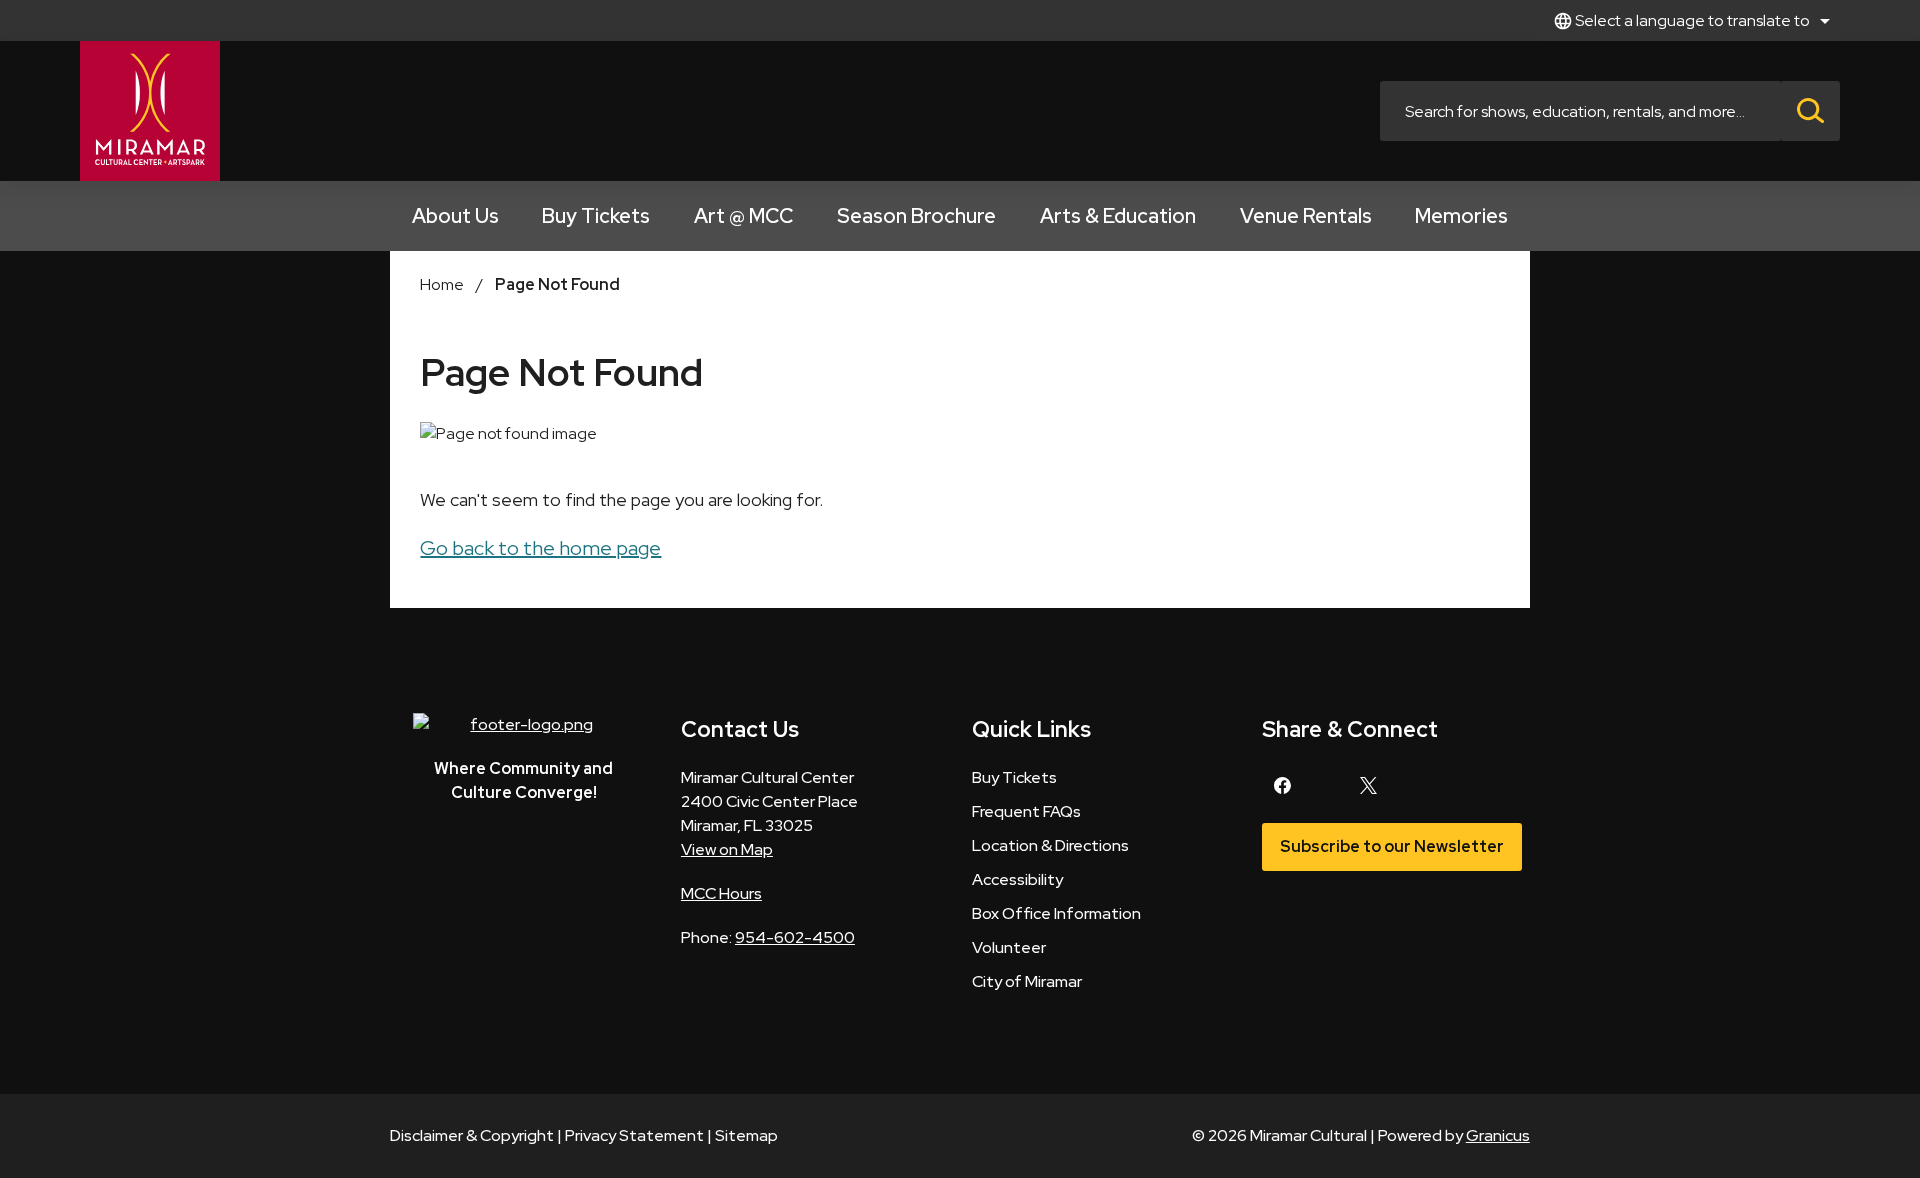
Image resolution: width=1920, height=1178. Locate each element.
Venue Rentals (1306, 216)
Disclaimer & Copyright (472, 1135)
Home (442, 284)
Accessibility (1017, 879)
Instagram (1325, 786)
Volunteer (1009, 947)
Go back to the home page (540, 548)
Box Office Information (1056, 913)
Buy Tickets (596, 216)
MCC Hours (721, 893)
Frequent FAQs (1026, 811)
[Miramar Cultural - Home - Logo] (150, 111)
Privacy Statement (634, 1135)
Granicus (1498, 1135)
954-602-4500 (795, 937)
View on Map (727, 849)
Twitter (1368, 786)
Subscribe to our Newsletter (1392, 846)
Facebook (1282, 786)
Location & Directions (1050, 845)
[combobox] (1689, 20)
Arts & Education (1118, 216)
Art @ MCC (743, 216)
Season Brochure (916, 216)
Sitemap (746, 1135)
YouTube (1454, 786)
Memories (1461, 216)
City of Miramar (1027, 981)
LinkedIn (1411, 786)
